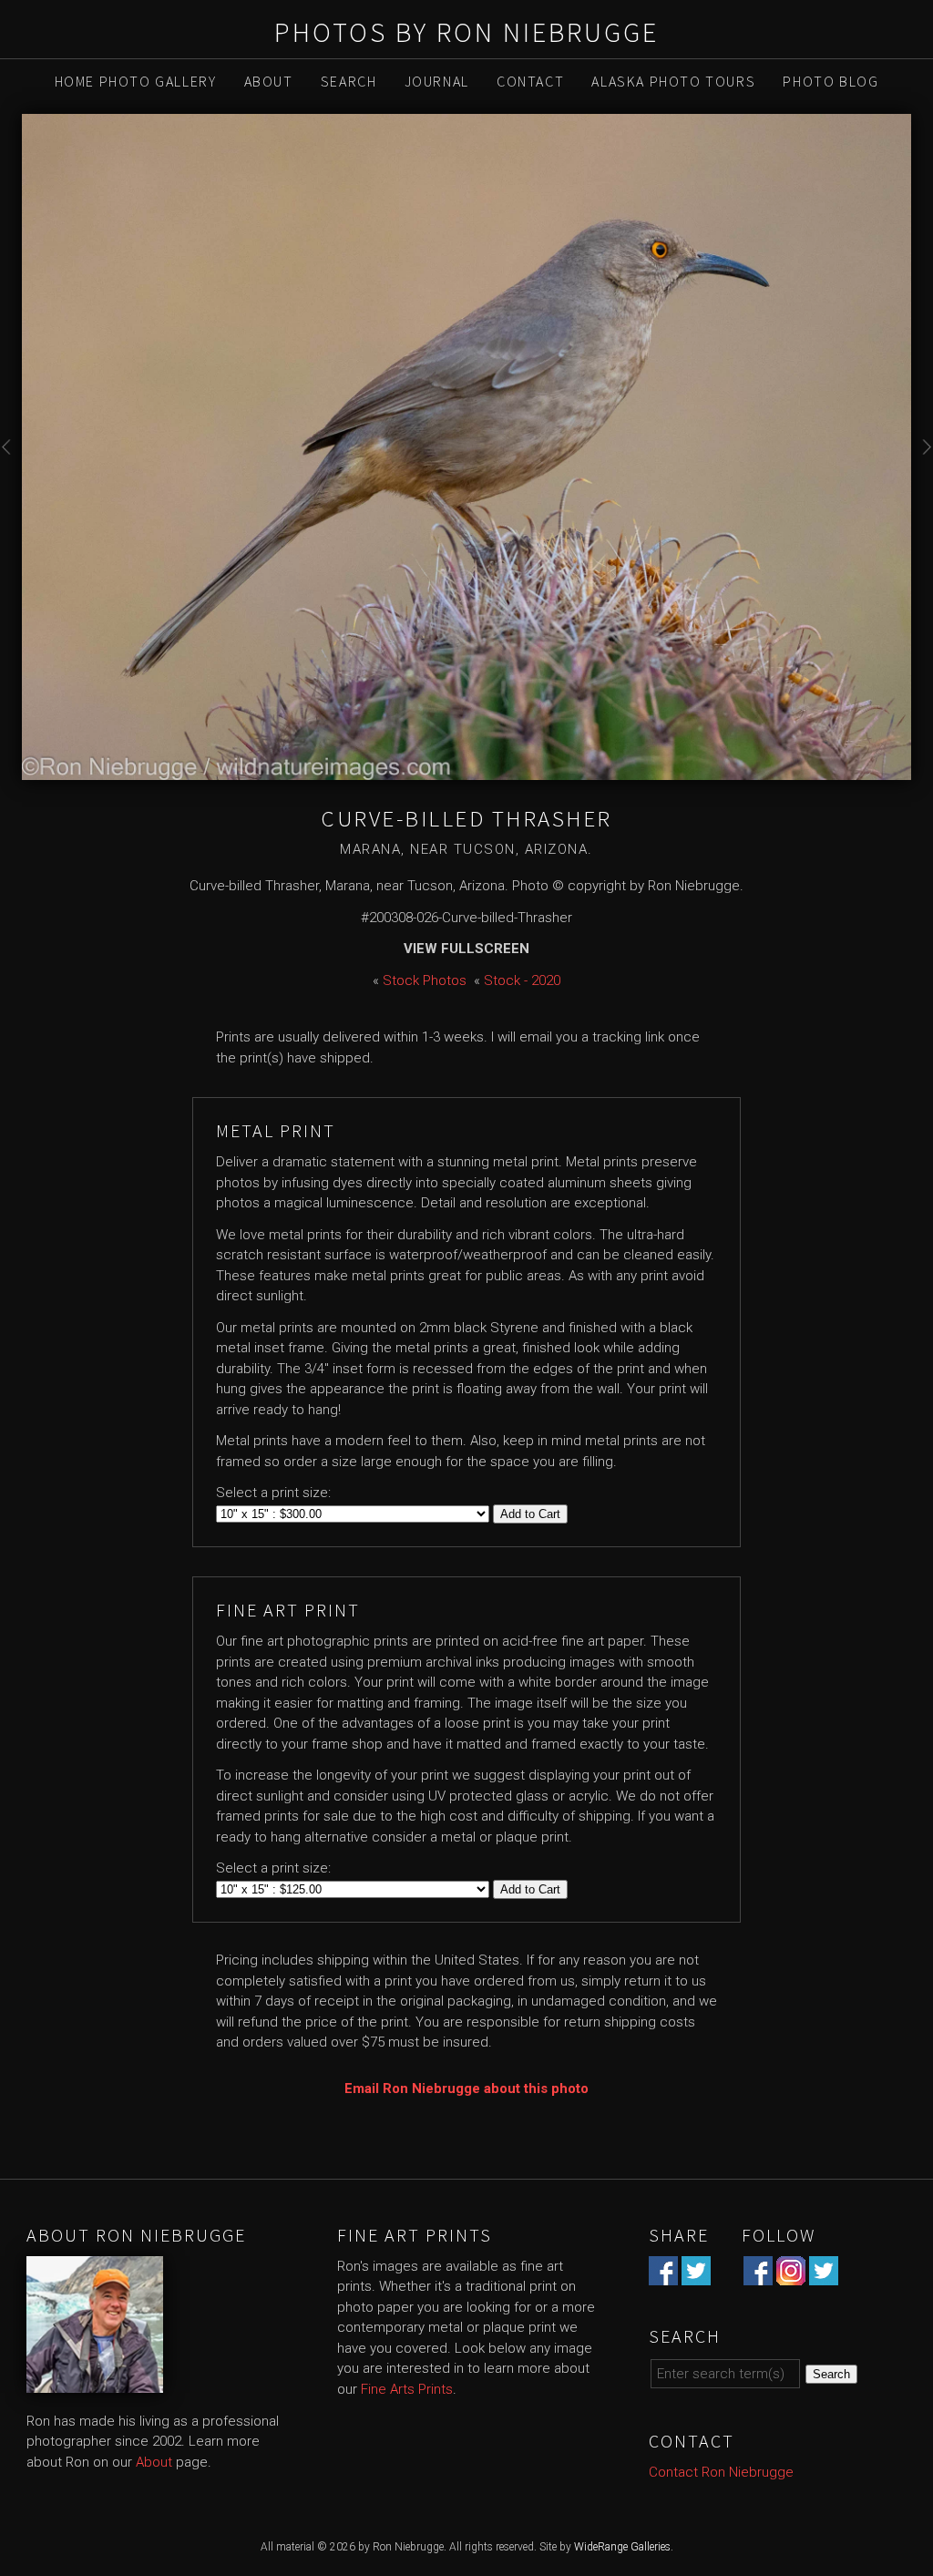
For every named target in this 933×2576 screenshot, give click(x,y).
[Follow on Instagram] (791, 2274)
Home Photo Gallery (136, 81)
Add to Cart (530, 1514)
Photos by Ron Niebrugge (466, 32)
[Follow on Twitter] (824, 2274)
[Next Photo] (922, 465)
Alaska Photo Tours (673, 81)
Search (349, 81)
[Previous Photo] (11, 465)
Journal (437, 81)
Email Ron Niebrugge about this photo (466, 2089)
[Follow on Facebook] (758, 2274)
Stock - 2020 (522, 980)
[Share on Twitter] (696, 2274)
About (269, 81)
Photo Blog (830, 81)
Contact (530, 81)
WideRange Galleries (622, 2547)
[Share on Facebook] (663, 2274)
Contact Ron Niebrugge (721, 2472)
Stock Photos (425, 980)
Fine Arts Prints (407, 2389)
